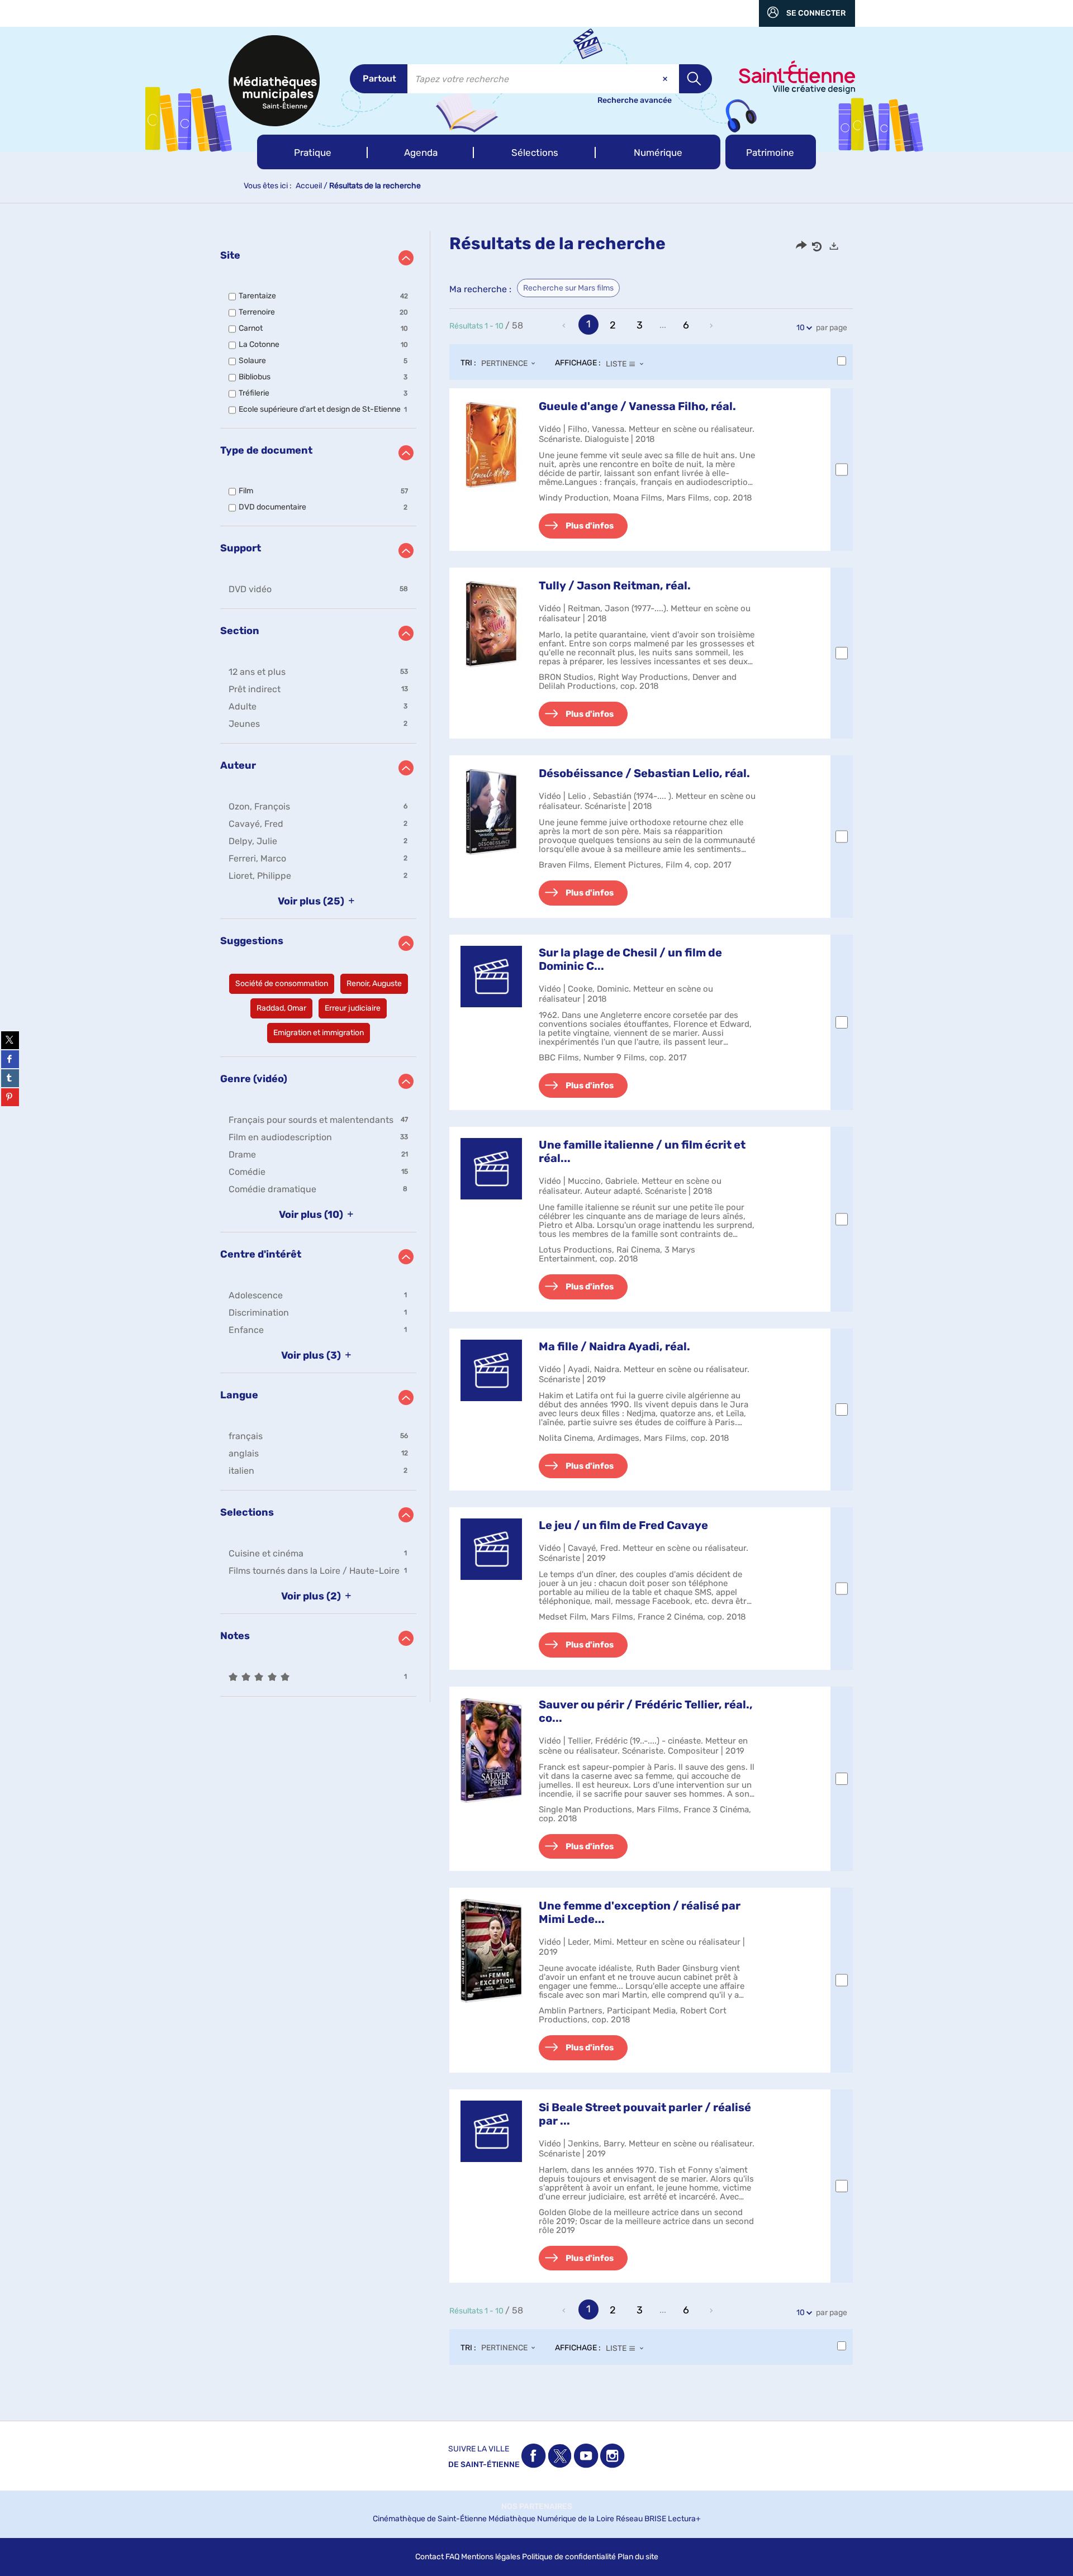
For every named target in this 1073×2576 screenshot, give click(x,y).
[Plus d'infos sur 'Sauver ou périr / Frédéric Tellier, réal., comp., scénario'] (491, 1751)
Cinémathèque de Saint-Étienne (430, 2519)
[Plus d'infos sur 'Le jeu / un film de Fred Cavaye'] (491, 1549)
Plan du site (638, 2557)
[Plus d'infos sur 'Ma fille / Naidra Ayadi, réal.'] (491, 1370)
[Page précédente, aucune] (565, 326)
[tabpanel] (536, 1309)
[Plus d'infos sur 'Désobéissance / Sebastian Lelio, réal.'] (491, 812)
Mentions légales (491, 2557)
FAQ (452, 2557)
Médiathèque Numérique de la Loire (551, 2519)
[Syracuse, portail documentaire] (274, 81)
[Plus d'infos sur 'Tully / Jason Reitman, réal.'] (491, 624)
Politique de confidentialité (569, 2557)
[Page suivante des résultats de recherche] (712, 326)
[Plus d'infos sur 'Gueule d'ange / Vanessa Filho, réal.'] (491, 445)
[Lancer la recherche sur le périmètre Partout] (695, 79)
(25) (312, 901)
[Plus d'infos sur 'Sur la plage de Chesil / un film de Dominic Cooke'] (491, 977)
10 (801, 328)
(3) (312, 1355)
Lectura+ (684, 2519)
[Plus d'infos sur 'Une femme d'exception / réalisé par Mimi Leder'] (491, 1951)
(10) (312, 1215)
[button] (312, 152)
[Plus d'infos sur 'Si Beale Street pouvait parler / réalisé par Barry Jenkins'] (491, 2131)
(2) (312, 1596)
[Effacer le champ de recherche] (666, 79)
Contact (429, 2557)
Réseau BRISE (641, 2519)
